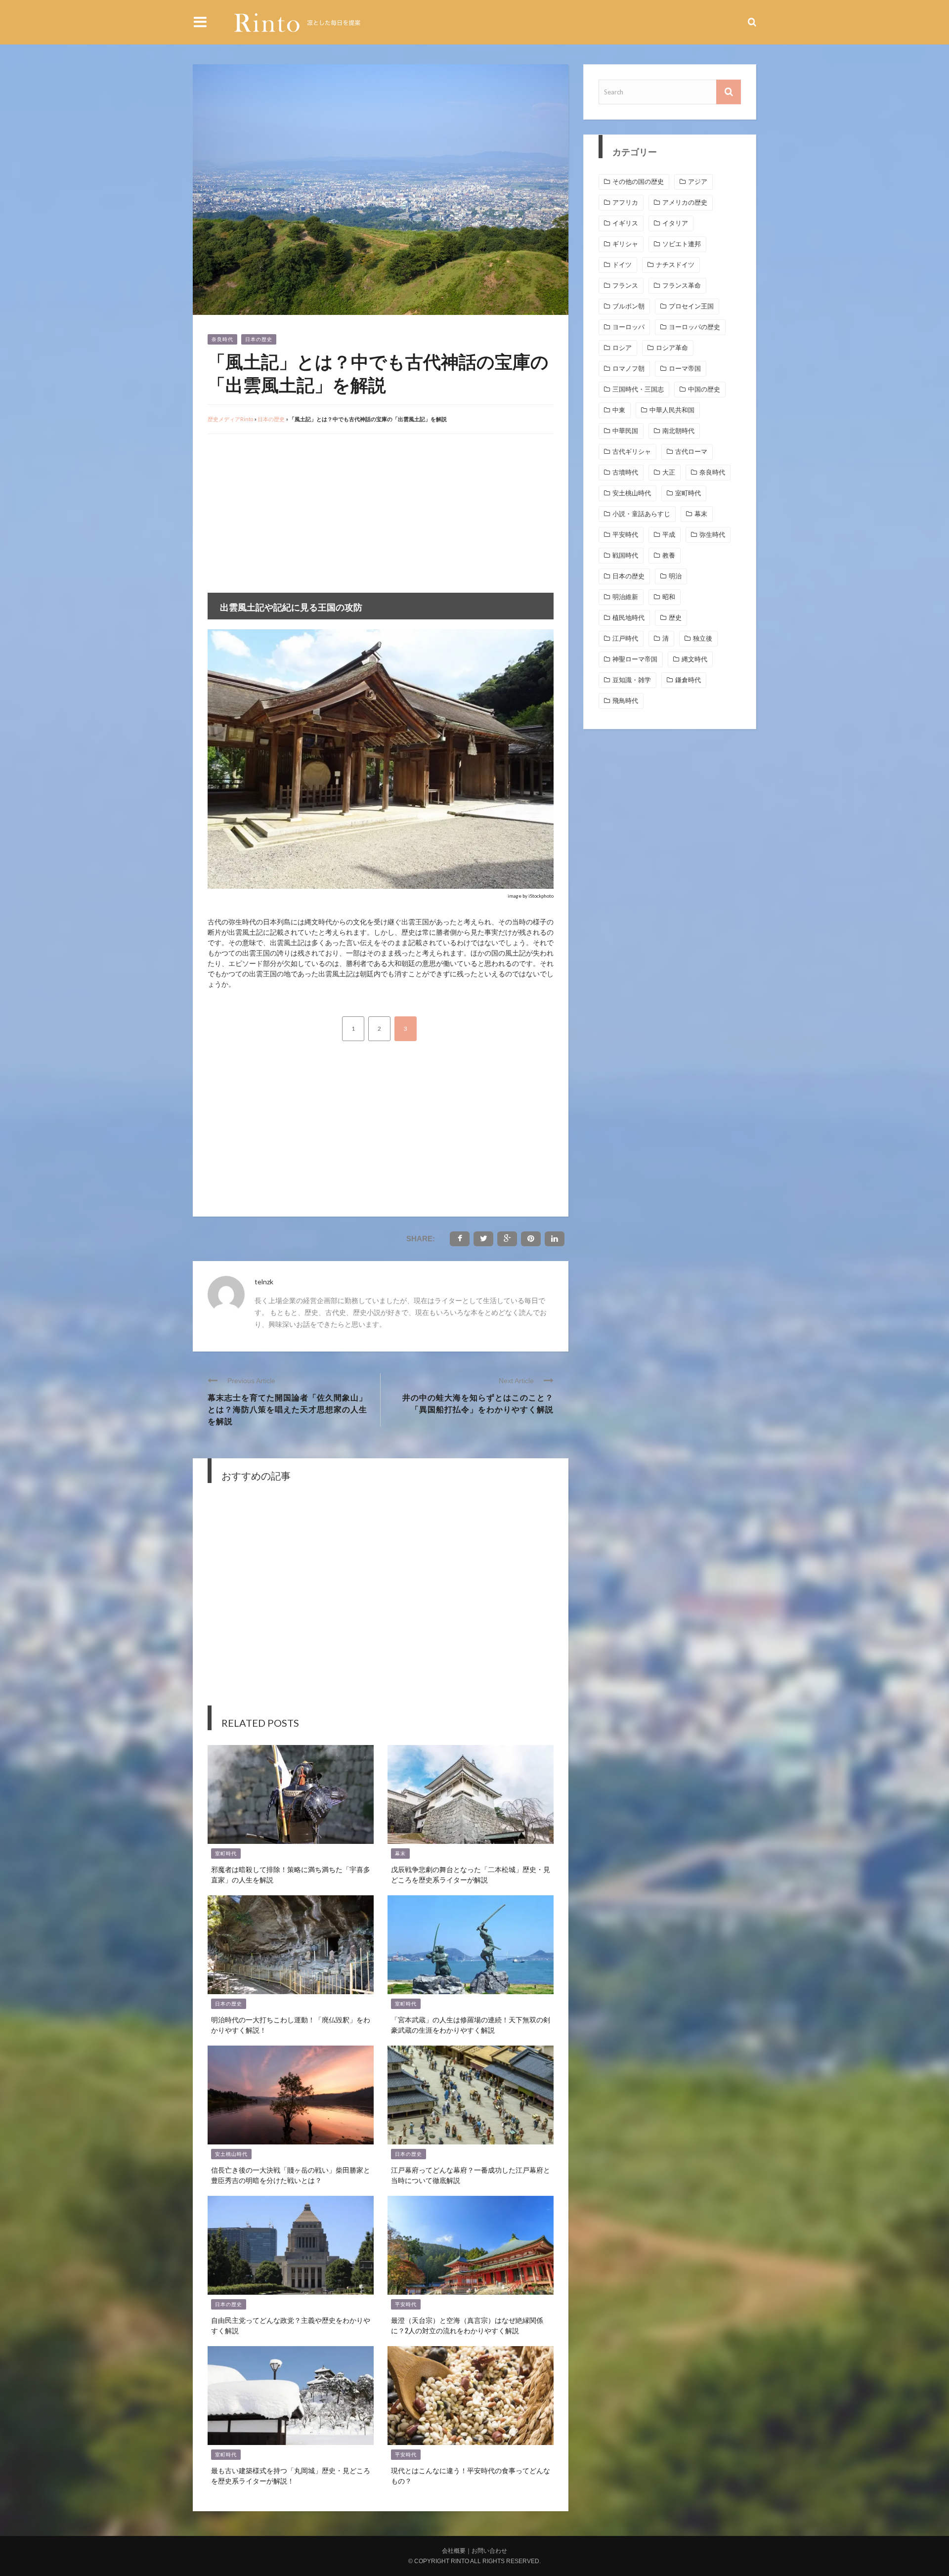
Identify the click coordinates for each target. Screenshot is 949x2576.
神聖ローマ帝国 (635, 659)
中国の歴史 (704, 389)
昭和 (669, 597)
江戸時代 (625, 638)
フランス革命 (682, 285)
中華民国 (625, 431)
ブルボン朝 (628, 306)
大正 (669, 472)
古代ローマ (691, 452)
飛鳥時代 (625, 701)
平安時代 (406, 2304)
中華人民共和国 (672, 410)
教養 (669, 555)
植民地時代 (628, 618)
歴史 (675, 618)
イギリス (625, 223)
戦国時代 (625, 555)
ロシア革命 (672, 348)
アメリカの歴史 (685, 202)
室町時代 (226, 1854)
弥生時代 (712, 535)
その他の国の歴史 (638, 182)
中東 (619, 410)
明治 (675, 576)
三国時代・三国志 (638, 389)
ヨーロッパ (628, 327)
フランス (625, 285)
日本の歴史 (259, 339)
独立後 (703, 638)
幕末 (400, 1854)
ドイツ (622, 265)
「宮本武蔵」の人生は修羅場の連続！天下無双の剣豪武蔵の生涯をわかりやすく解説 (471, 2024)
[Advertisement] (291, 514)
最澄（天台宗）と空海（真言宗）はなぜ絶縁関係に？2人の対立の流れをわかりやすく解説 (467, 2325)
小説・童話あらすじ (641, 514)
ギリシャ (625, 244)
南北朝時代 (678, 431)
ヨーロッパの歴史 (694, 327)
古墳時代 (625, 472)
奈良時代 (222, 339)
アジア (698, 182)
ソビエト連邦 (682, 244)
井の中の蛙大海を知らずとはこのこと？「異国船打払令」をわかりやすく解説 (478, 1403)
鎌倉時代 (688, 680)
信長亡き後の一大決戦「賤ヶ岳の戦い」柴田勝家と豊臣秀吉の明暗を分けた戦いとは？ (291, 2175)
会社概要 (454, 2551)
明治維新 (625, 597)
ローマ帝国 (685, 369)
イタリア (675, 223)
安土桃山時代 (231, 2154)
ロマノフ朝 (628, 369)
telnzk (264, 1282)
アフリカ (625, 202)
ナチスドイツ (675, 265)
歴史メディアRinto (230, 419)
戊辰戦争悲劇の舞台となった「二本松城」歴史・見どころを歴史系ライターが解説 (471, 1874)
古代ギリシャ (632, 452)
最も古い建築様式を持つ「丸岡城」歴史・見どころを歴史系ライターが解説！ (291, 2475)
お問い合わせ (489, 2551)
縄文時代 (694, 659)
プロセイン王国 (691, 306)
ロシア (622, 348)
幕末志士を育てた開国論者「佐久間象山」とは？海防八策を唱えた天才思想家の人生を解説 (287, 1409)
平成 (669, 535)
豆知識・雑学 (632, 680)
